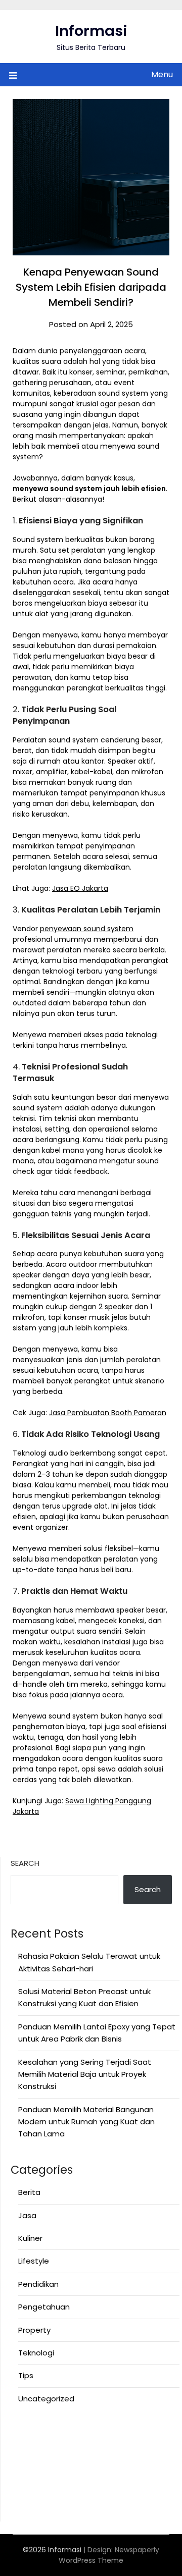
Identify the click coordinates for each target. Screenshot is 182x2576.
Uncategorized (46, 2399)
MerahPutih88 (36, 2443)
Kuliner (30, 2238)
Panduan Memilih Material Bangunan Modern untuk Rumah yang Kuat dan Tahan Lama (86, 2122)
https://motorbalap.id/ (54, 2492)
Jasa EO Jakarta (80, 888)
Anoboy (25, 2431)
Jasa (27, 2215)
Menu (162, 74)
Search (25, 1863)
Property (34, 2330)
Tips (26, 2375)
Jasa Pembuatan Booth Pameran (108, 1413)
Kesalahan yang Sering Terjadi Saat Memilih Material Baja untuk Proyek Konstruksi (85, 2074)
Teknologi (36, 2353)
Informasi (91, 31)
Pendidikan (38, 2284)
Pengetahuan (44, 2307)
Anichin (24, 2480)
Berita (29, 2192)
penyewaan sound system (87, 929)
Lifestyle (34, 2261)
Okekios (25, 2505)
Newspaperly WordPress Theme (109, 2555)
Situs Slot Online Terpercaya (63, 2456)
